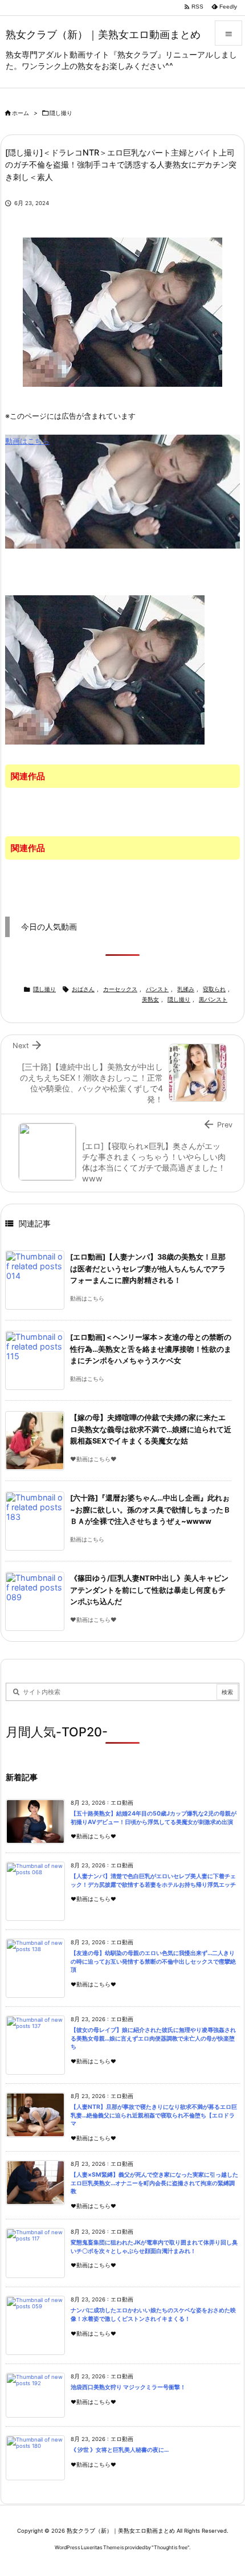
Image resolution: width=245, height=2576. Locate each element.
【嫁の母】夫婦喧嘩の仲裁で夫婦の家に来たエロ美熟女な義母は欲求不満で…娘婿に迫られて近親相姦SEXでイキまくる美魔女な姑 (151, 1429)
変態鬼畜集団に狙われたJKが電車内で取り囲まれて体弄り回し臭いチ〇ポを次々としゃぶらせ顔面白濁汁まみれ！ (154, 2247)
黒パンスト (213, 999)
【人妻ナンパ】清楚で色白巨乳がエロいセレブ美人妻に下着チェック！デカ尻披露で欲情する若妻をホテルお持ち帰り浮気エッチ (153, 1880)
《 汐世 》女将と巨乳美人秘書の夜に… (120, 2450)
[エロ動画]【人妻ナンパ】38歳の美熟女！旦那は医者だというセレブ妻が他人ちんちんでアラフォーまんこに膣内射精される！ (148, 1269)
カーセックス (120, 989)
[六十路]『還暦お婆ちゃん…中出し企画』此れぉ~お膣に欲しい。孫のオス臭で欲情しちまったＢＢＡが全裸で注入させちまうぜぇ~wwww (150, 1510)
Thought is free (171, 2547)
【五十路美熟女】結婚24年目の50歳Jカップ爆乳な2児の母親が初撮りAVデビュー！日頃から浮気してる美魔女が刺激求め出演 (154, 1818)
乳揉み (186, 989)
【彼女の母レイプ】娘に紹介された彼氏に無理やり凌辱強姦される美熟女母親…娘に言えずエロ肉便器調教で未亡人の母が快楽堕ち (153, 2038)
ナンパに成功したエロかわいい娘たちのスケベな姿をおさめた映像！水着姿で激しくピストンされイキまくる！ (153, 2315)
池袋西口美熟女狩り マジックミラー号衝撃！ (128, 2387)
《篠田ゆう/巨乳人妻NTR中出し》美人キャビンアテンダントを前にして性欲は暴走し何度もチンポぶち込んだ (149, 1590)
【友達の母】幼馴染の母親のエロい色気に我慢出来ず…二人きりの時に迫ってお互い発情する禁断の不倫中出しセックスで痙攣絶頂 (153, 1961)
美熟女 (150, 999)
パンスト (157, 989)
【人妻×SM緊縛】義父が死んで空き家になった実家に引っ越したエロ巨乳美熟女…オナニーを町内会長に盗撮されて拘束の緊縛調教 (154, 2183)
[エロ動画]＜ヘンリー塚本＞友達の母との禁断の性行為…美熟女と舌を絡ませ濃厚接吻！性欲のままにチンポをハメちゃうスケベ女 (151, 1349)
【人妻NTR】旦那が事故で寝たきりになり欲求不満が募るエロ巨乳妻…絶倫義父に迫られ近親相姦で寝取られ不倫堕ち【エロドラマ (154, 2115)
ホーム (21, 113)
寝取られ (214, 989)
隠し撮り (61, 113)
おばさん (83, 989)
